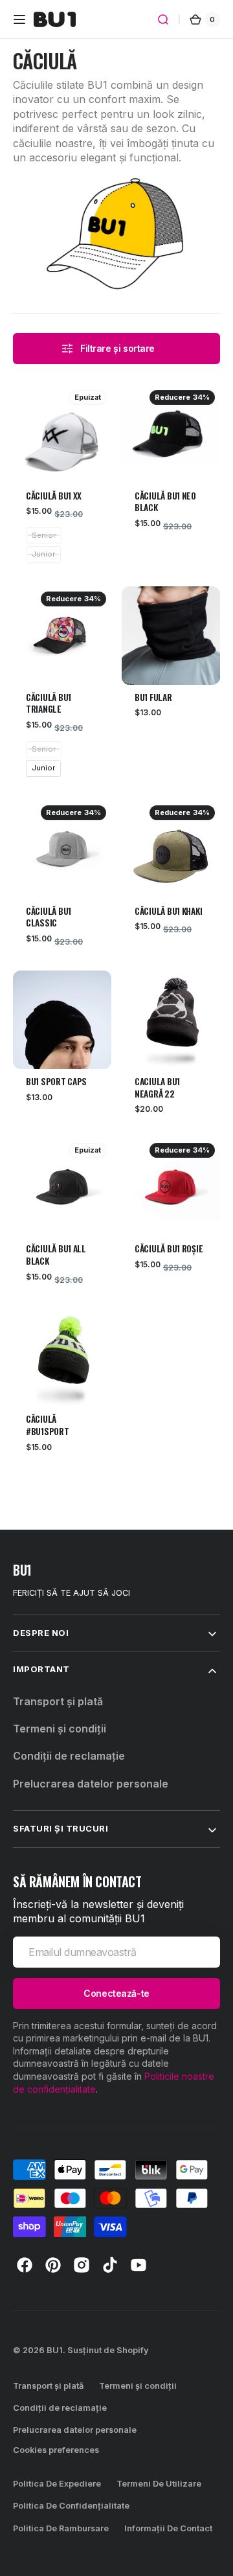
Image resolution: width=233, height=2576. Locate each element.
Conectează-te (116, 1993)
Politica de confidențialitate (71, 2506)
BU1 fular (153, 697)
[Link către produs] (62, 452)
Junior (43, 768)
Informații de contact (168, 2528)
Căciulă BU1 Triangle (49, 704)
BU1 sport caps (56, 1082)
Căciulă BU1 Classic (49, 917)
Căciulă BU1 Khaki (168, 911)
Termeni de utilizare (159, 2484)
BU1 (55, 2350)
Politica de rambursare (61, 2528)
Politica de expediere (57, 2484)
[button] (19, 19)
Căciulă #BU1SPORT (48, 1425)
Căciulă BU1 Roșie (169, 1249)
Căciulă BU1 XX (54, 496)
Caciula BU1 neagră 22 (157, 1088)
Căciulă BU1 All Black (56, 1255)
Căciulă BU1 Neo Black (165, 502)
